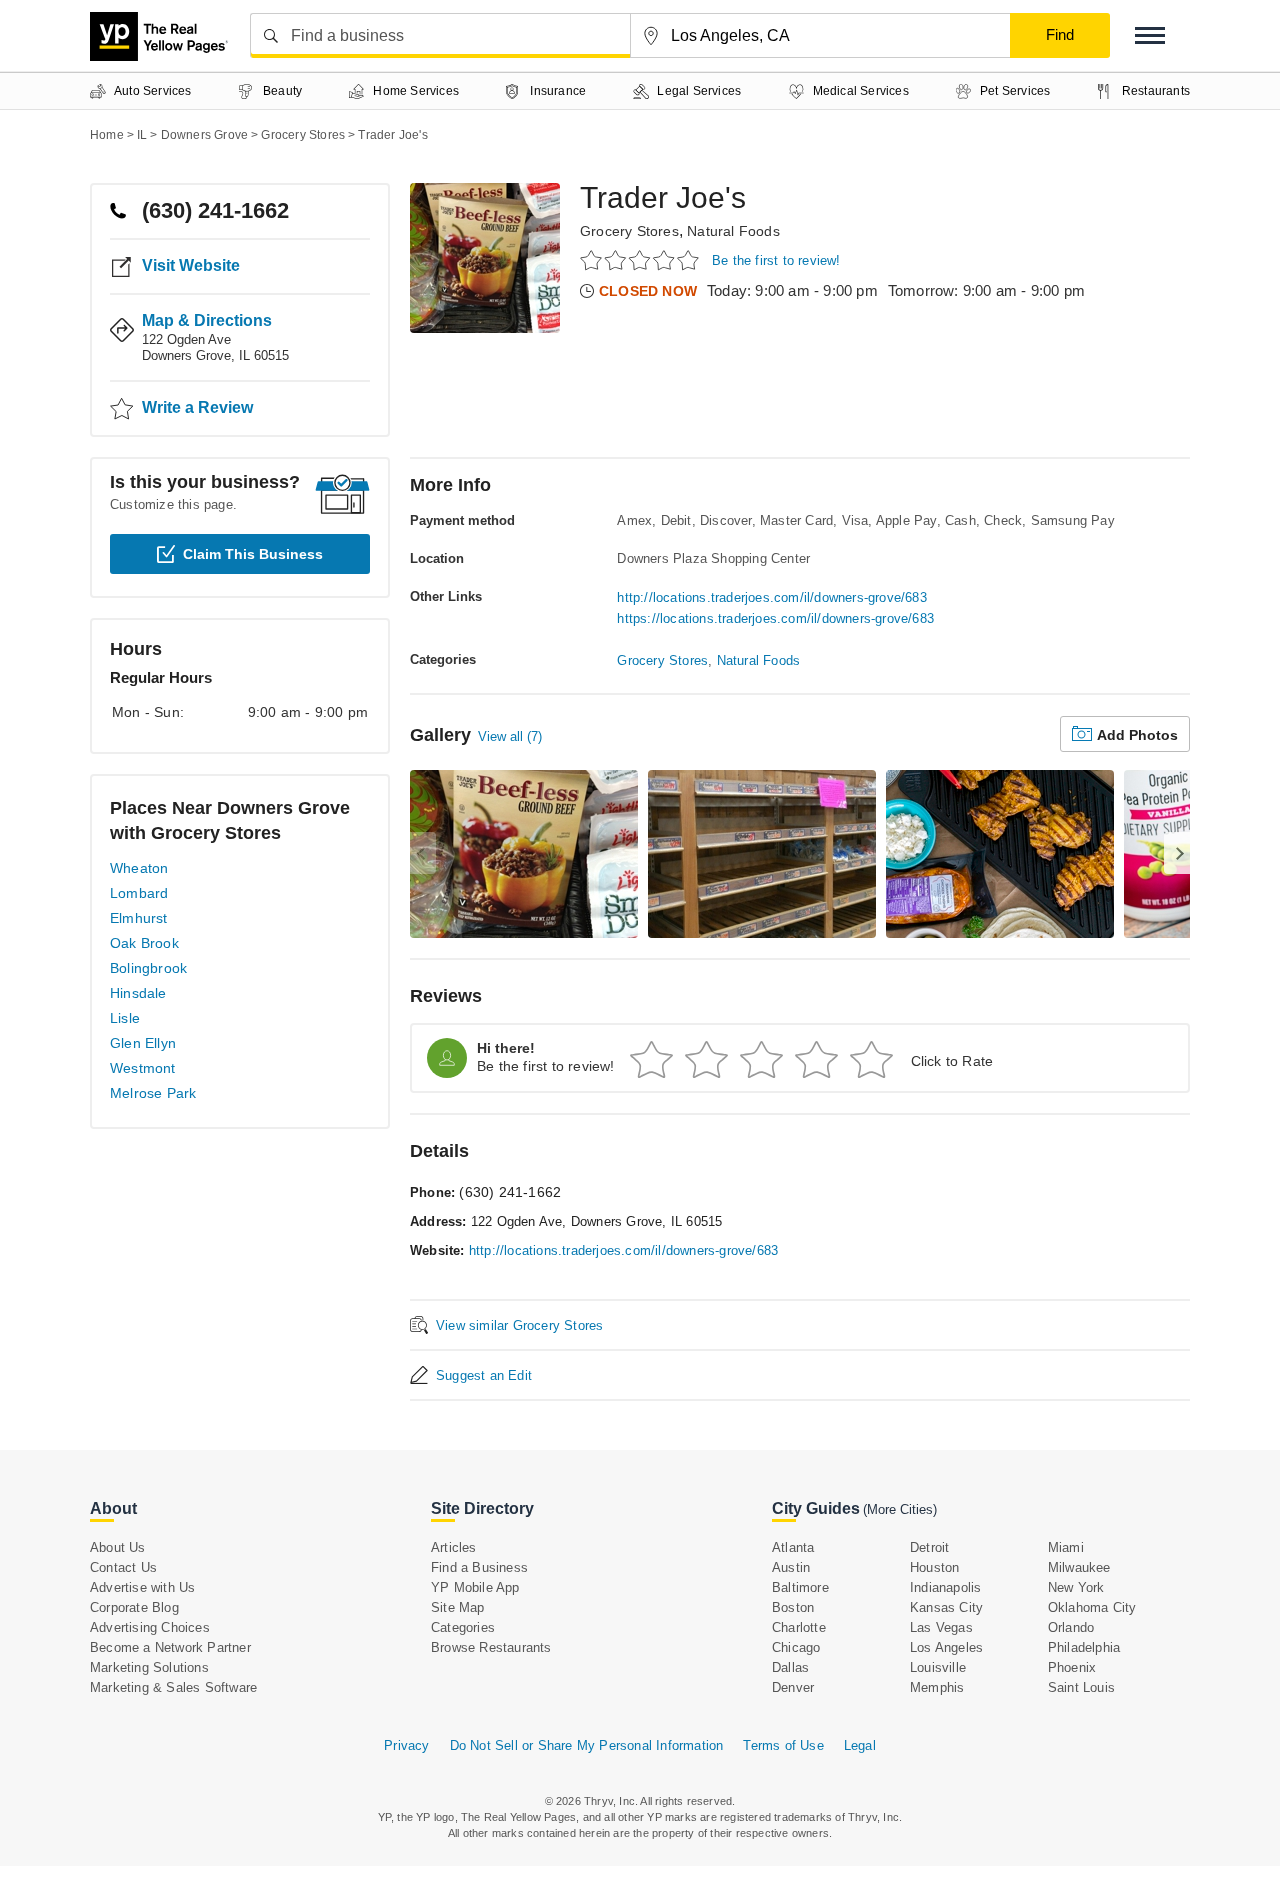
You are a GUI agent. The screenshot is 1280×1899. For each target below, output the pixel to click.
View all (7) (510, 736)
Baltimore (800, 1587)
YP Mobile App (475, 1587)
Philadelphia (1084, 1647)
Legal (860, 1745)
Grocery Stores (629, 231)
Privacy (406, 1745)
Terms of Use (783, 1745)
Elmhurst (139, 918)
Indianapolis (945, 1587)
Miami (1066, 1547)
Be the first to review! (776, 260)
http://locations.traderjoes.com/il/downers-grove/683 (771, 597)
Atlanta (793, 1547)
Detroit (929, 1547)
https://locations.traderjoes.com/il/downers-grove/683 (775, 618)
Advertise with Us (142, 1587)
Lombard (139, 893)
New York (1076, 1587)
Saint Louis (1081, 1687)
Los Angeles (946, 1647)
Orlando (1071, 1627)
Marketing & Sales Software (173, 1687)
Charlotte (799, 1627)
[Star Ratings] (642, 259)
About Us (118, 1547)
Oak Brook (144, 943)
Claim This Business (253, 554)
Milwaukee (1079, 1567)
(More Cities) (900, 1509)
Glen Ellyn (143, 1043)
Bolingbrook (148, 968)
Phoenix (1072, 1667)
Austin (791, 1567)
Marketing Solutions (149, 1667)
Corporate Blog (134, 1607)
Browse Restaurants (491, 1647)
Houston (934, 1567)
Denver (793, 1687)
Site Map (458, 1607)
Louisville (938, 1667)
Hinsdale (138, 993)
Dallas (790, 1667)
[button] (1150, 35)
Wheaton (139, 868)
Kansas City (946, 1607)
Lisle (125, 1018)
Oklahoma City (1092, 1607)
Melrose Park (153, 1093)
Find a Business (479, 1567)
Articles (454, 1547)
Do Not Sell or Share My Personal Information (587, 1745)
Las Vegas (941, 1627)
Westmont (143, 1068)
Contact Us (123, 1567)
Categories (463, 1627)
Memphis (937, 1687)
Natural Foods (733, 231)
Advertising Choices (150, 1627)
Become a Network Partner (170, 1647)
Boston (793, 1607)
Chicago (796, 1647)
